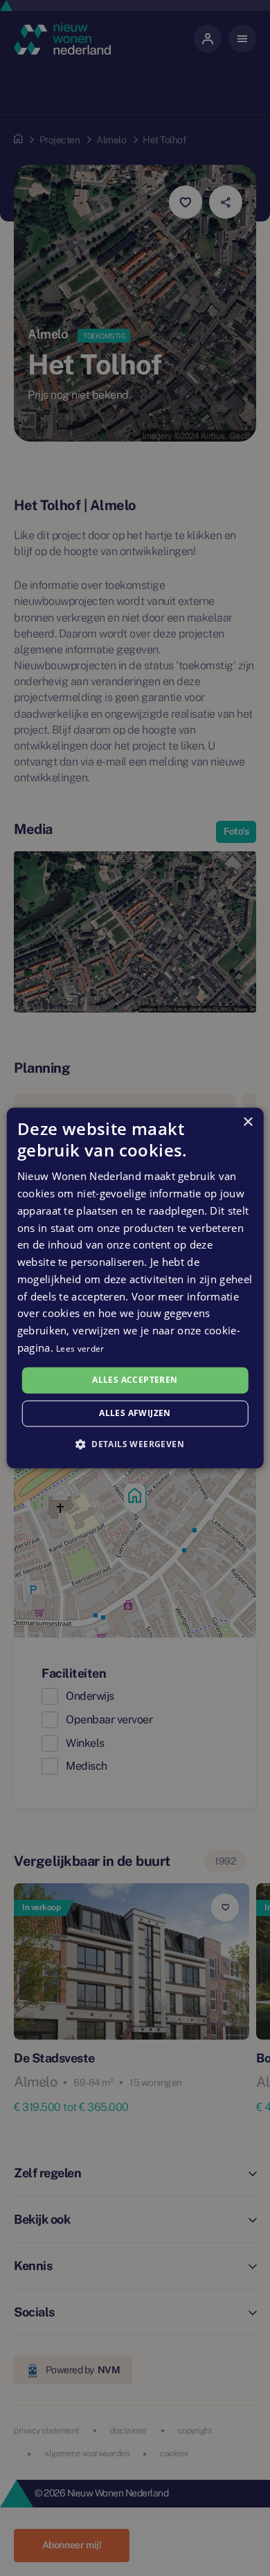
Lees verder (80, 1349)
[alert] (135, 1288)
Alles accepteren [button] (135, 1380)
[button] (135, 1444)
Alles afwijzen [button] (135, 1414)
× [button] (247, 1122)
